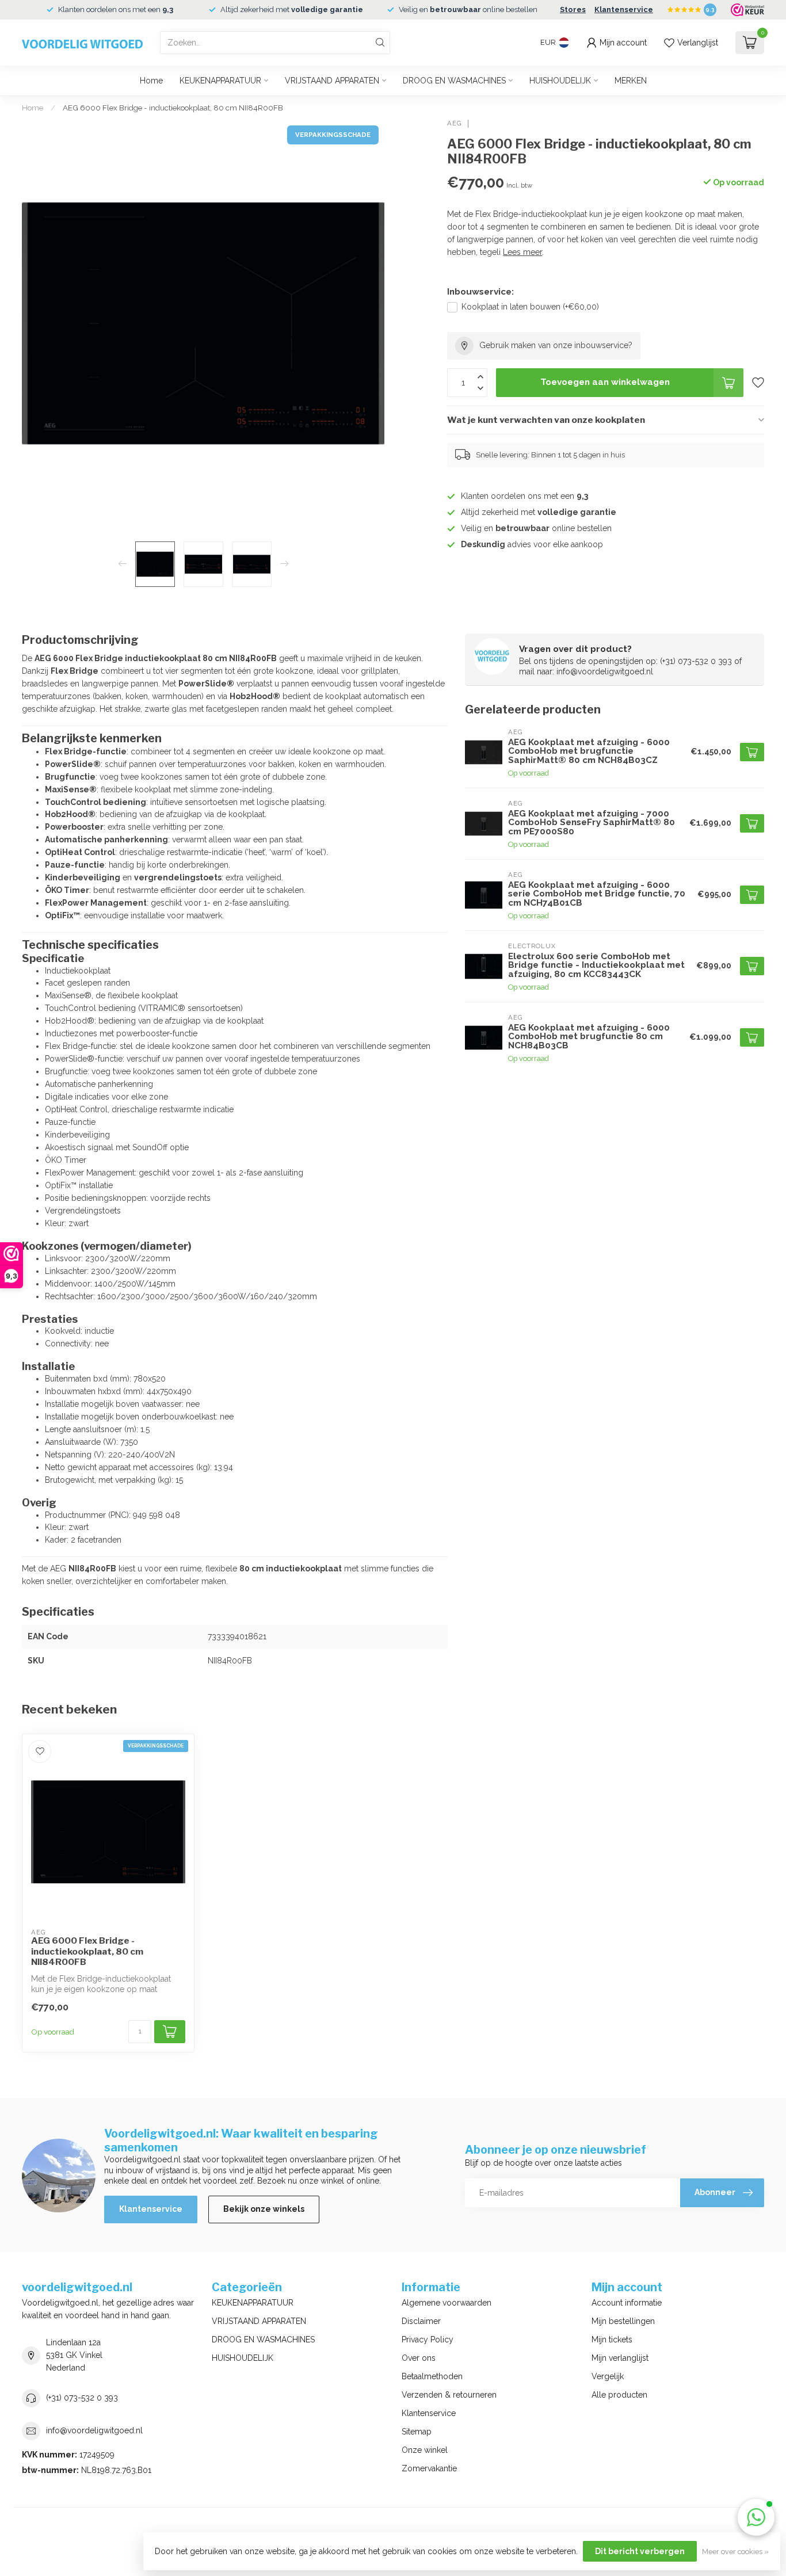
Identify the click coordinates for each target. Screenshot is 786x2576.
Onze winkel (425, 2450)
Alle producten (619, 2395)
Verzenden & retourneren (449, 2395)
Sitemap (417, 2432)
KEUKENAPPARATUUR (220, 81)
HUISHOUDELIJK (560, 81)
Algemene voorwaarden (447, 2303)
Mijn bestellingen (623, 2321)
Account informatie (627, 2303)
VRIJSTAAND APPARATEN (332, 81)
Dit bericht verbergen (640, 2551)
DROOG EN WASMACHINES (454, 81)
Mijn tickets (612, 2340)
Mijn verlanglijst (620, 2358)
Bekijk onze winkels (264, 2209)
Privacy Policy (428, 2340)
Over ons (419, 2358)
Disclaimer (421, 2321)
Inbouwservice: (480, 292)
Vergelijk (608, 2376)
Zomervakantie (429, 2468)
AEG (455, 123)
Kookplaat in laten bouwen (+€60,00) (530, 307)
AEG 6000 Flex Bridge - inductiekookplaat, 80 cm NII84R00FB (173, 108)
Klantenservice (624, 9)
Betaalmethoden (432, 2376)
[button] (756, 2517)
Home (151, 81)
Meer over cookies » (735, 2552)
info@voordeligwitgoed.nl (94, 2430)
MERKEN (631, 81)
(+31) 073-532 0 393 (82, 2398)
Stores (573, 9)
